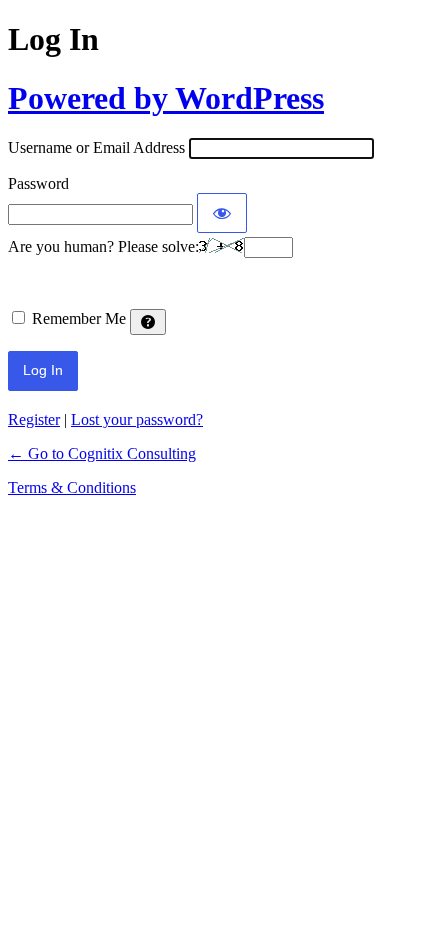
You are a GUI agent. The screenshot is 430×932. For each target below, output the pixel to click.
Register (34, 419)
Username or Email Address (96, 147)
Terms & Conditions (72, 487)
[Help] (148, 322)
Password (38, 183)
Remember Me (79, 318)
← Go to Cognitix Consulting (102, 453)
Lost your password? (137, 419)
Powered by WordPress (166, 98)
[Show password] (222, 213)
